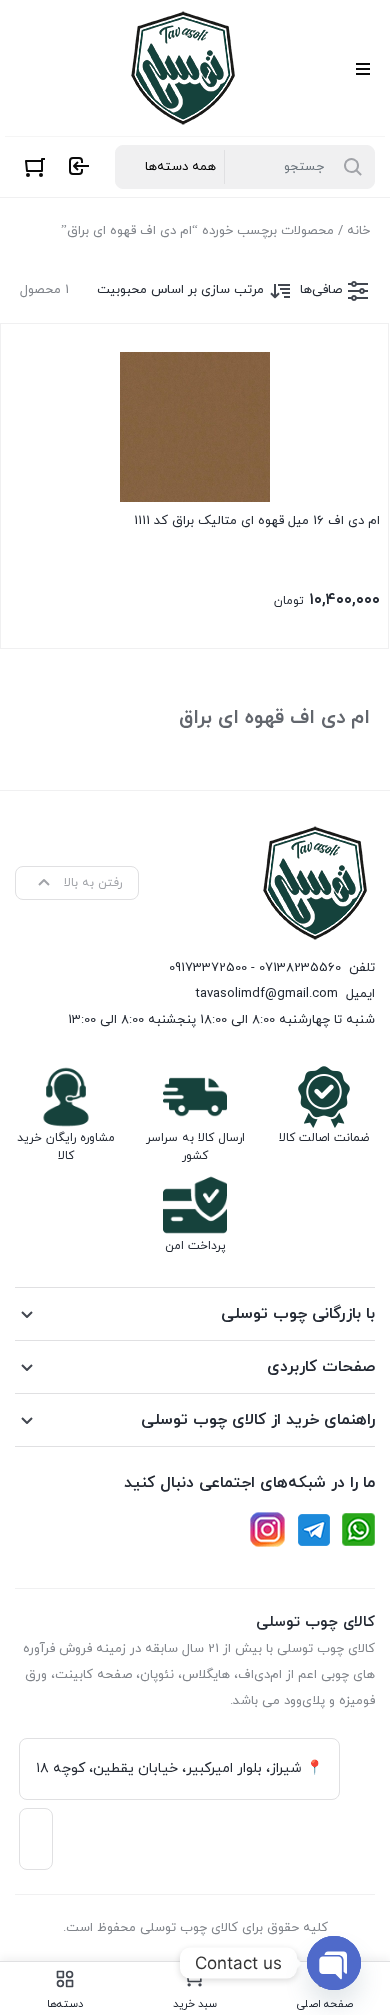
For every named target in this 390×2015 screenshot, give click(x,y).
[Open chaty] (334, 1963)
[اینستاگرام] (267, 1529)
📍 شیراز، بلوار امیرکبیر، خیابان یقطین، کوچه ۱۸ (179, 1768)
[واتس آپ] (358, 1529)
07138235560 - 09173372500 (255, 968)
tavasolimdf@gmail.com (267, 994)
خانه (358, 231)
